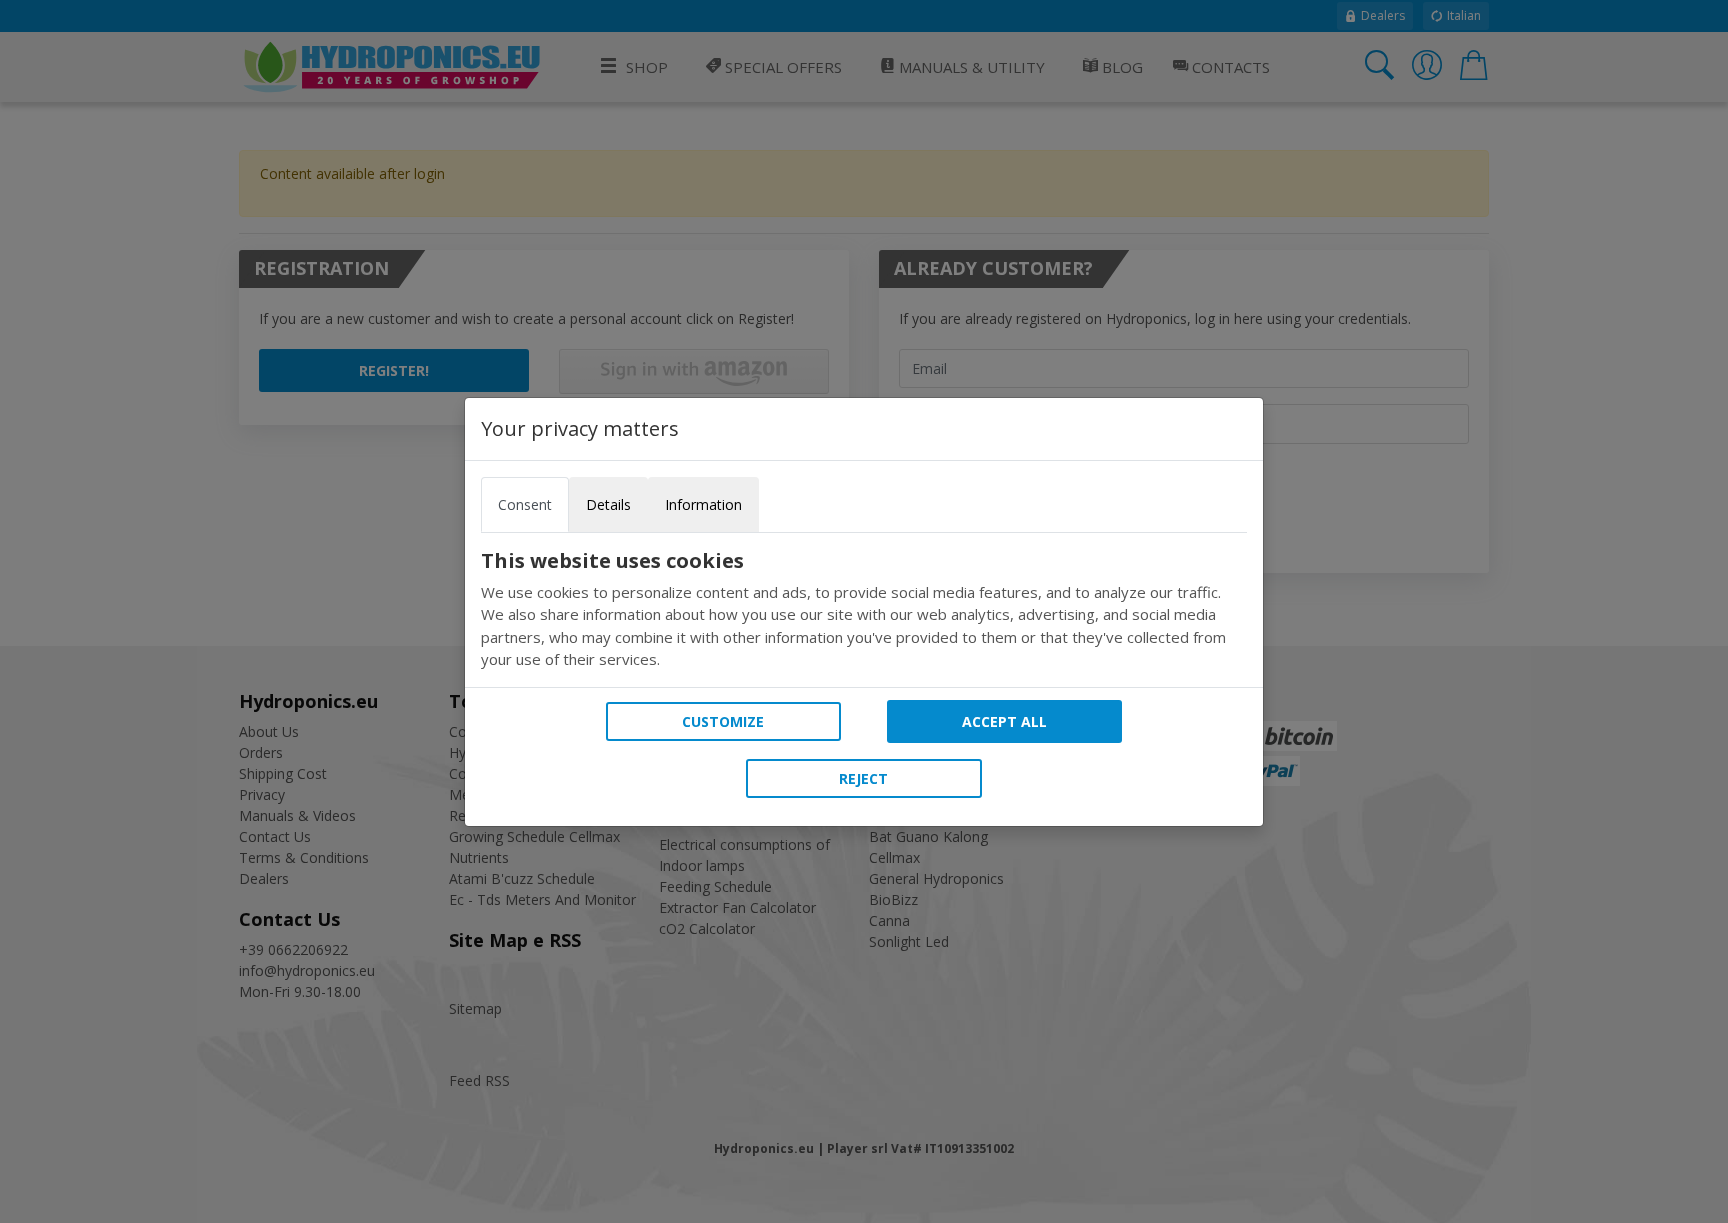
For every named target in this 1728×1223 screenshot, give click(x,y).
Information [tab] (703, 504)
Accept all (1004, 721)
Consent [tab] (525, 504)
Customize (723, 721)
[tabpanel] (864, 610)
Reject (863, 778)
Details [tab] (608, 504)
